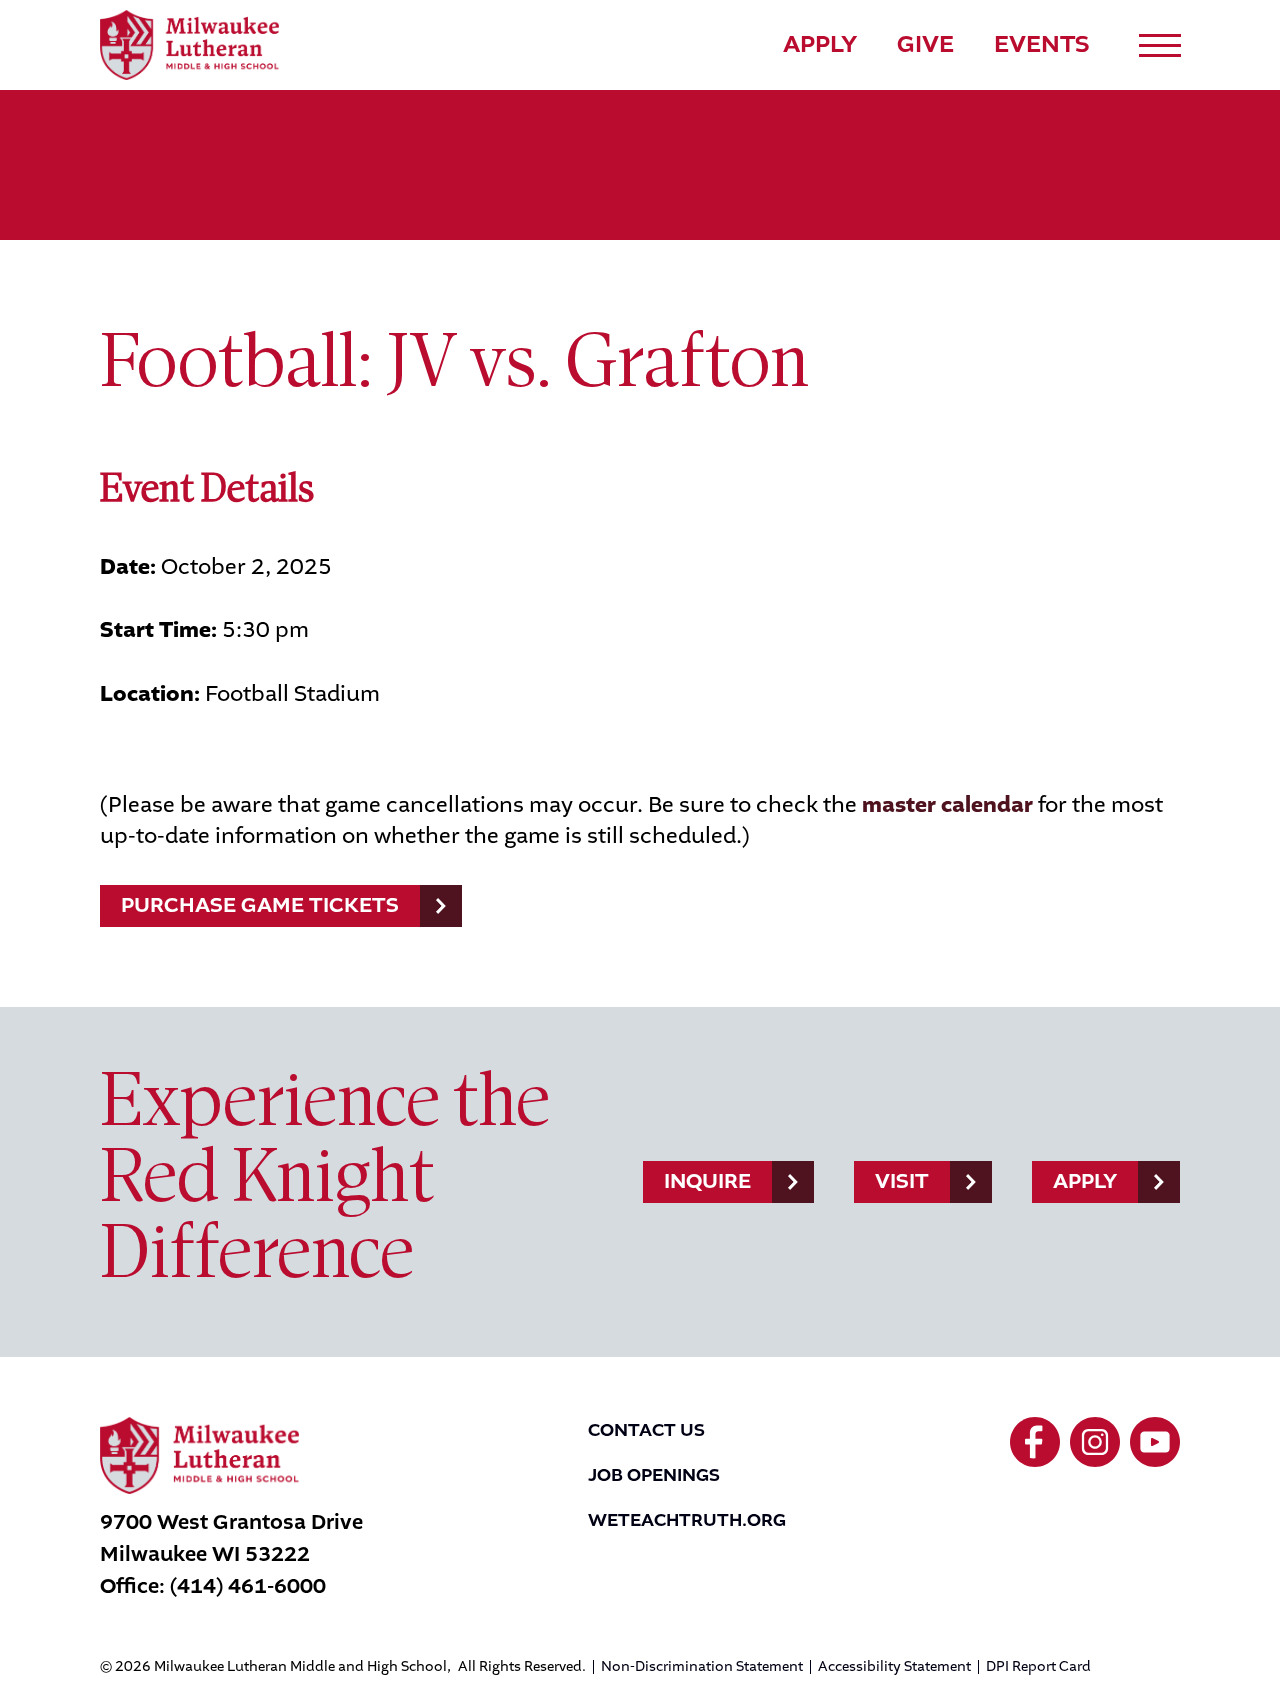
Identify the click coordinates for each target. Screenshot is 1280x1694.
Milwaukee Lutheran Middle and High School (189, 45)
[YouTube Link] (1155, 1442)
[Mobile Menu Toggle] (1160, 45)
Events (1042, 44)
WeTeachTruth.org (687, 1520)
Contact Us (646, 1430)
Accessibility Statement (894, 1667)
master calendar (947, 805)
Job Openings (654, 1475)
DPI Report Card (1038, 1667)
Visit (902, 1181)
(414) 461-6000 (248, 1586)
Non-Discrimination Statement (702, 1667)
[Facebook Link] (1035, 1442)
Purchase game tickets (260, 905)
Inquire (707, 1181)
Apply (820, 44)
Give (925, 44)
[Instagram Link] (1095, 1442)
